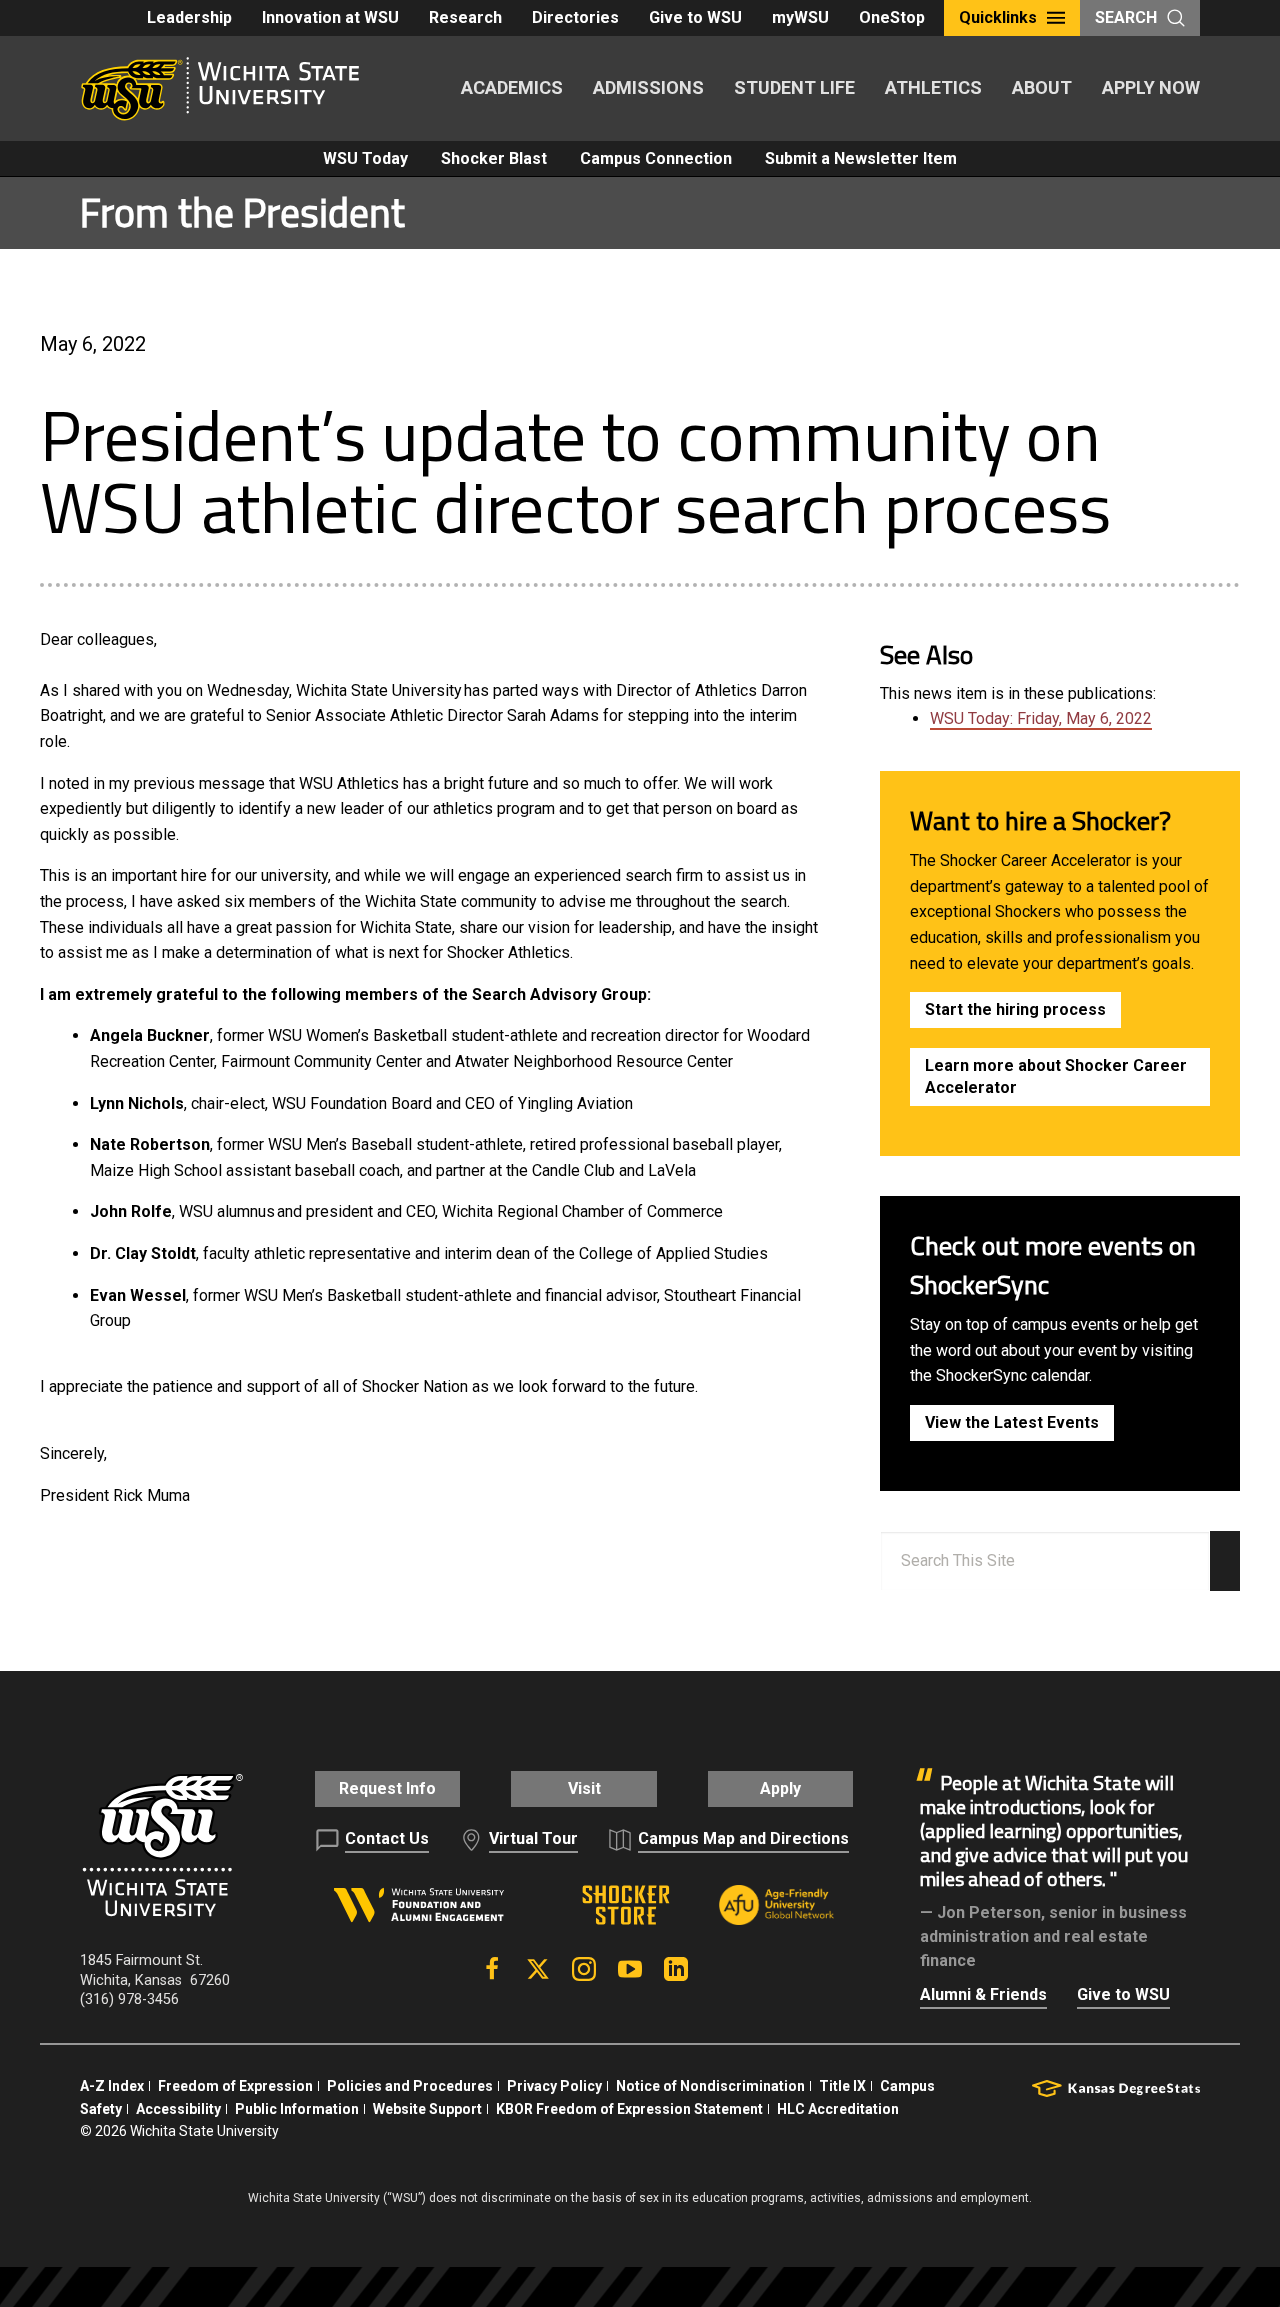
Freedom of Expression (235, 2086)
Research (465, 17)
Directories (575, 17)
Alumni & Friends (983, 1994)
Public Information (297, 2109)
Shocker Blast (494, 158)
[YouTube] (630, 1969)
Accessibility (178, 2109)
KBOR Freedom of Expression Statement (629, 2109)
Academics (512, 87)
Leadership (189, 17)
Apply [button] (780, 1788)
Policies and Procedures (410, 2086)
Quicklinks (998, 17)
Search (1126, 17)
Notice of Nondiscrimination (710, 2086)
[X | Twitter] (538, 1969)
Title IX (842, 2086)
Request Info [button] (387, 1788)
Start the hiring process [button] (1015, 1009)
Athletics (933, 87)
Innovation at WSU (330, 17)
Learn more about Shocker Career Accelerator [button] (1056, 1076)
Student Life (794, 87)
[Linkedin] (676, 1969)
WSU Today (365, 158)
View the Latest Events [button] (1012, 1422)
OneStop (892, 17)
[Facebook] (492, 1969)
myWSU (800, 17)
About (1042, 87)
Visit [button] (584, 1788)
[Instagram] (584, 1969)
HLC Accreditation (838, 2109)
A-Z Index (112, 2086)
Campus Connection (656, 158)
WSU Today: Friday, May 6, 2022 (1041, 718)
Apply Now (1151, 87)
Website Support (427, 2109)
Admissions (648, 87)
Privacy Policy (554, 2086)
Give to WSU (695, 17)
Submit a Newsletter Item (861, 158)
